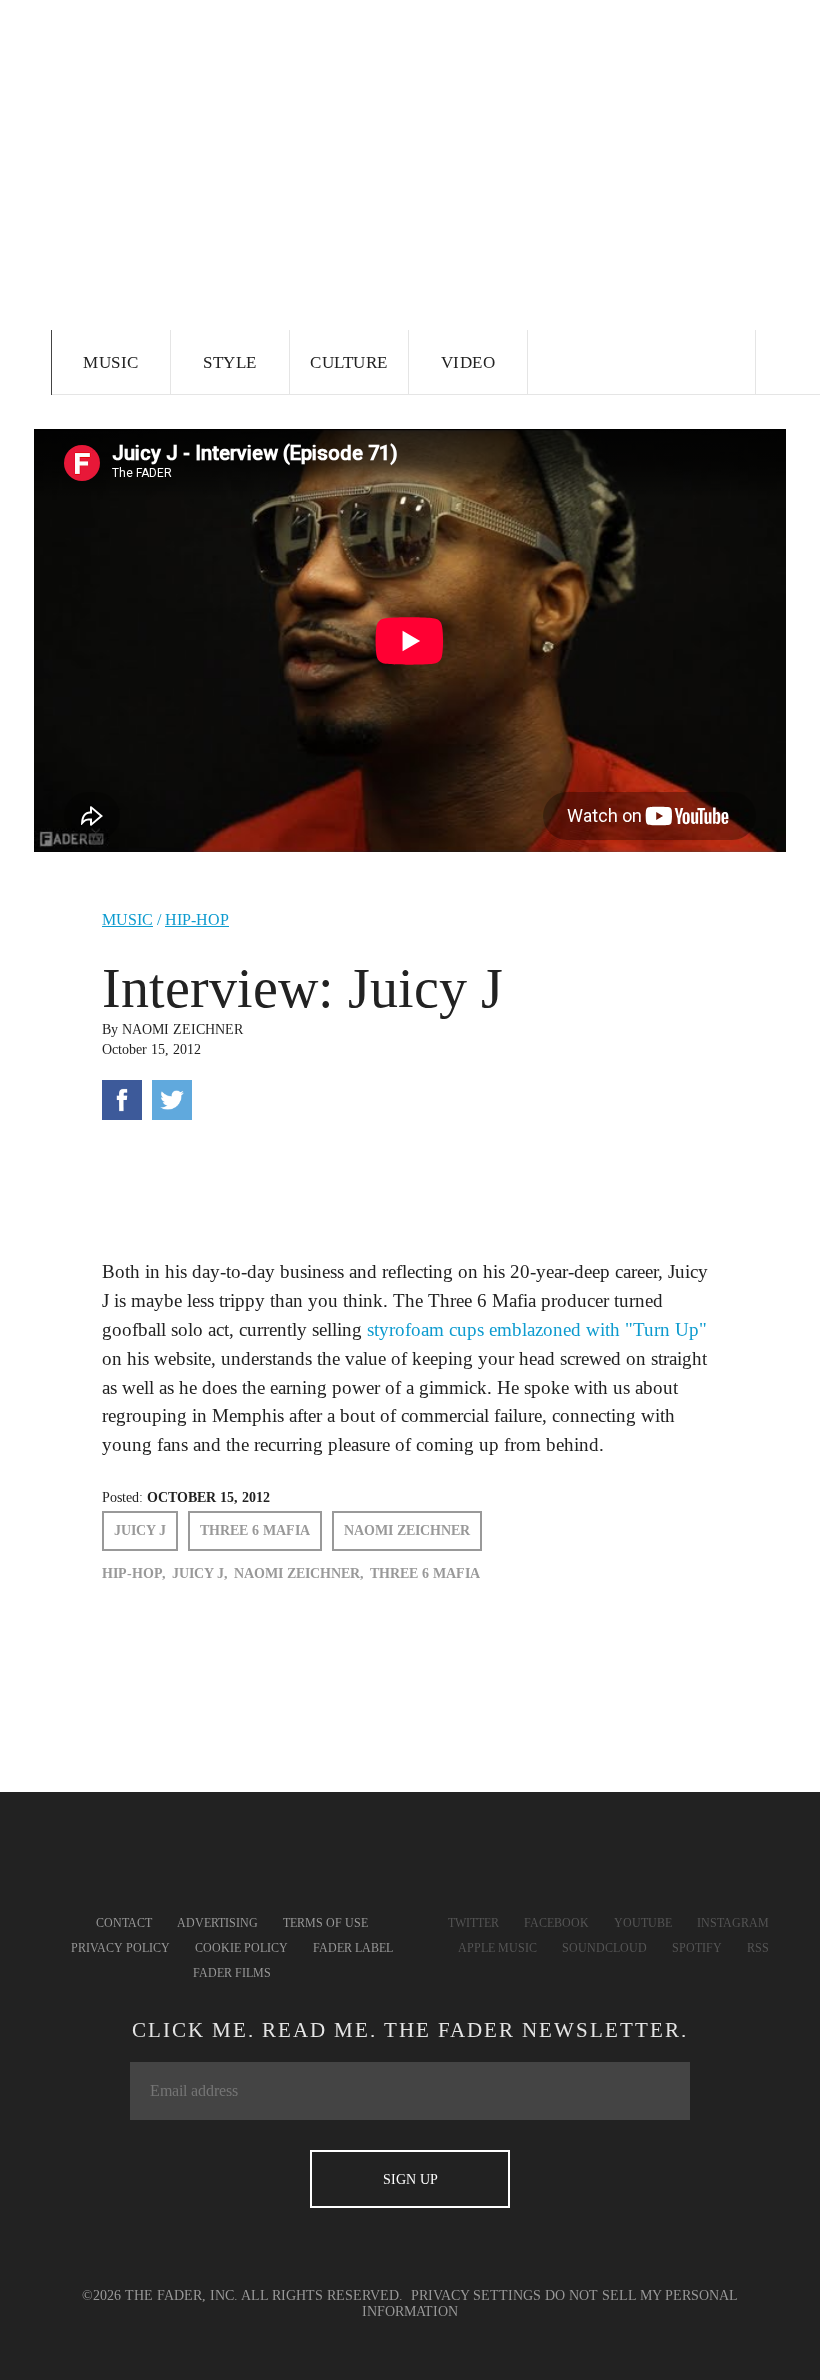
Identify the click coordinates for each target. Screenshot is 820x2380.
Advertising (217, 1923)
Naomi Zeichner (182, 1029)
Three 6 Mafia (255, 1530)
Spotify (697, 1948)
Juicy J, (200, 1573)
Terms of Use (325, 1923)
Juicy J (140, 1530)
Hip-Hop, (134, 1573)
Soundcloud (604, 1948)
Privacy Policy (120, 1948)
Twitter (473, 1923)
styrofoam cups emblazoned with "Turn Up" (537, 1329)
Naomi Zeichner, (299, 1573)
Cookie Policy (241, 1948)
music (127, 919)
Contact (124, 1923)
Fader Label (353, 1948)
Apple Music (497, 1948)
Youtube (643, 1923)
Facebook (556, 1923)
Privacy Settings (476, 2295)
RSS (758, 1948)
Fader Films (232, 1973)
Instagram (733, 1923)
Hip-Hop (197, 919)
